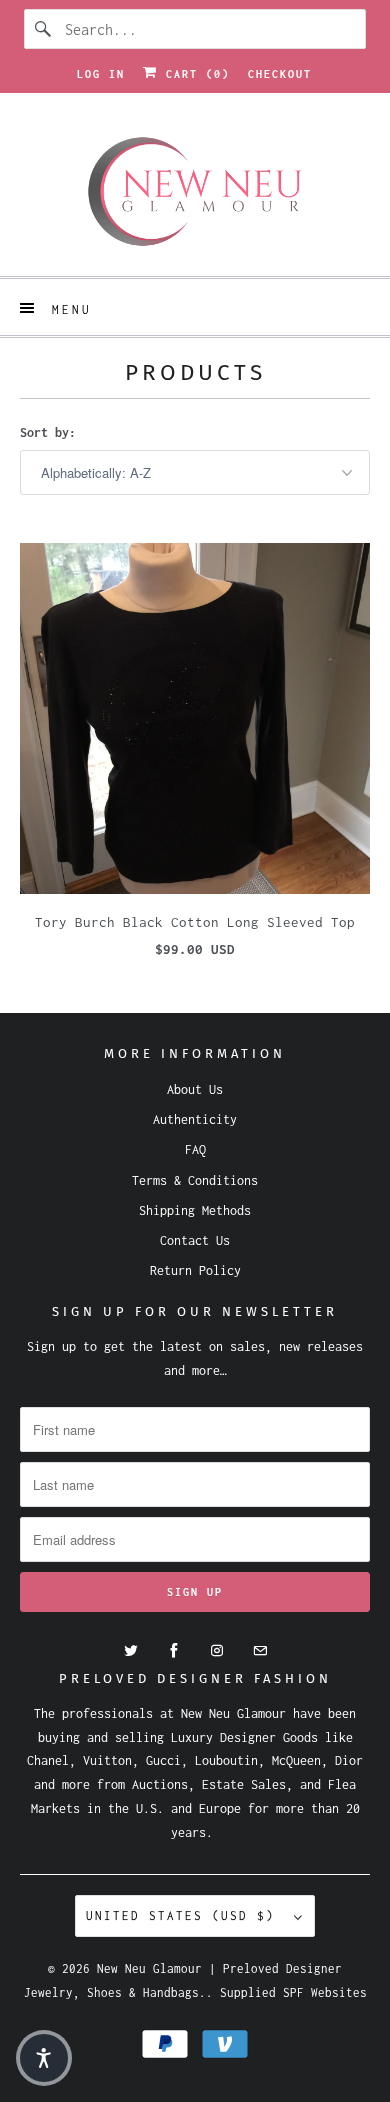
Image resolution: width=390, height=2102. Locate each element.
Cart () (194, 74)
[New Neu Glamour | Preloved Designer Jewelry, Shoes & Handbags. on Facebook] (174, 1651)
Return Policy (195, 1270)
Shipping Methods (195, 1210)
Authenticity (195, 1119)
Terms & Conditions (195, 1180)
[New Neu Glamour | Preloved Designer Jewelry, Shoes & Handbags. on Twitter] (131, 1651)
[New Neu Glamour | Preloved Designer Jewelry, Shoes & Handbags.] (195, 192)
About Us (195, 1089)
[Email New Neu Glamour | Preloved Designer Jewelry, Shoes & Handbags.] (260, 1651)
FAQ (195, 1149)
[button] (44, 2058)
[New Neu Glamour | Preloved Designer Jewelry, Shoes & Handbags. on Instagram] (217, 1651)
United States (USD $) (185, 1915)
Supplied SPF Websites (293, 1992)
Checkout (280, 74)
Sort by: (48, 432)
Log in (101, 74)
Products (195, 372)
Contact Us (195, 1240)
